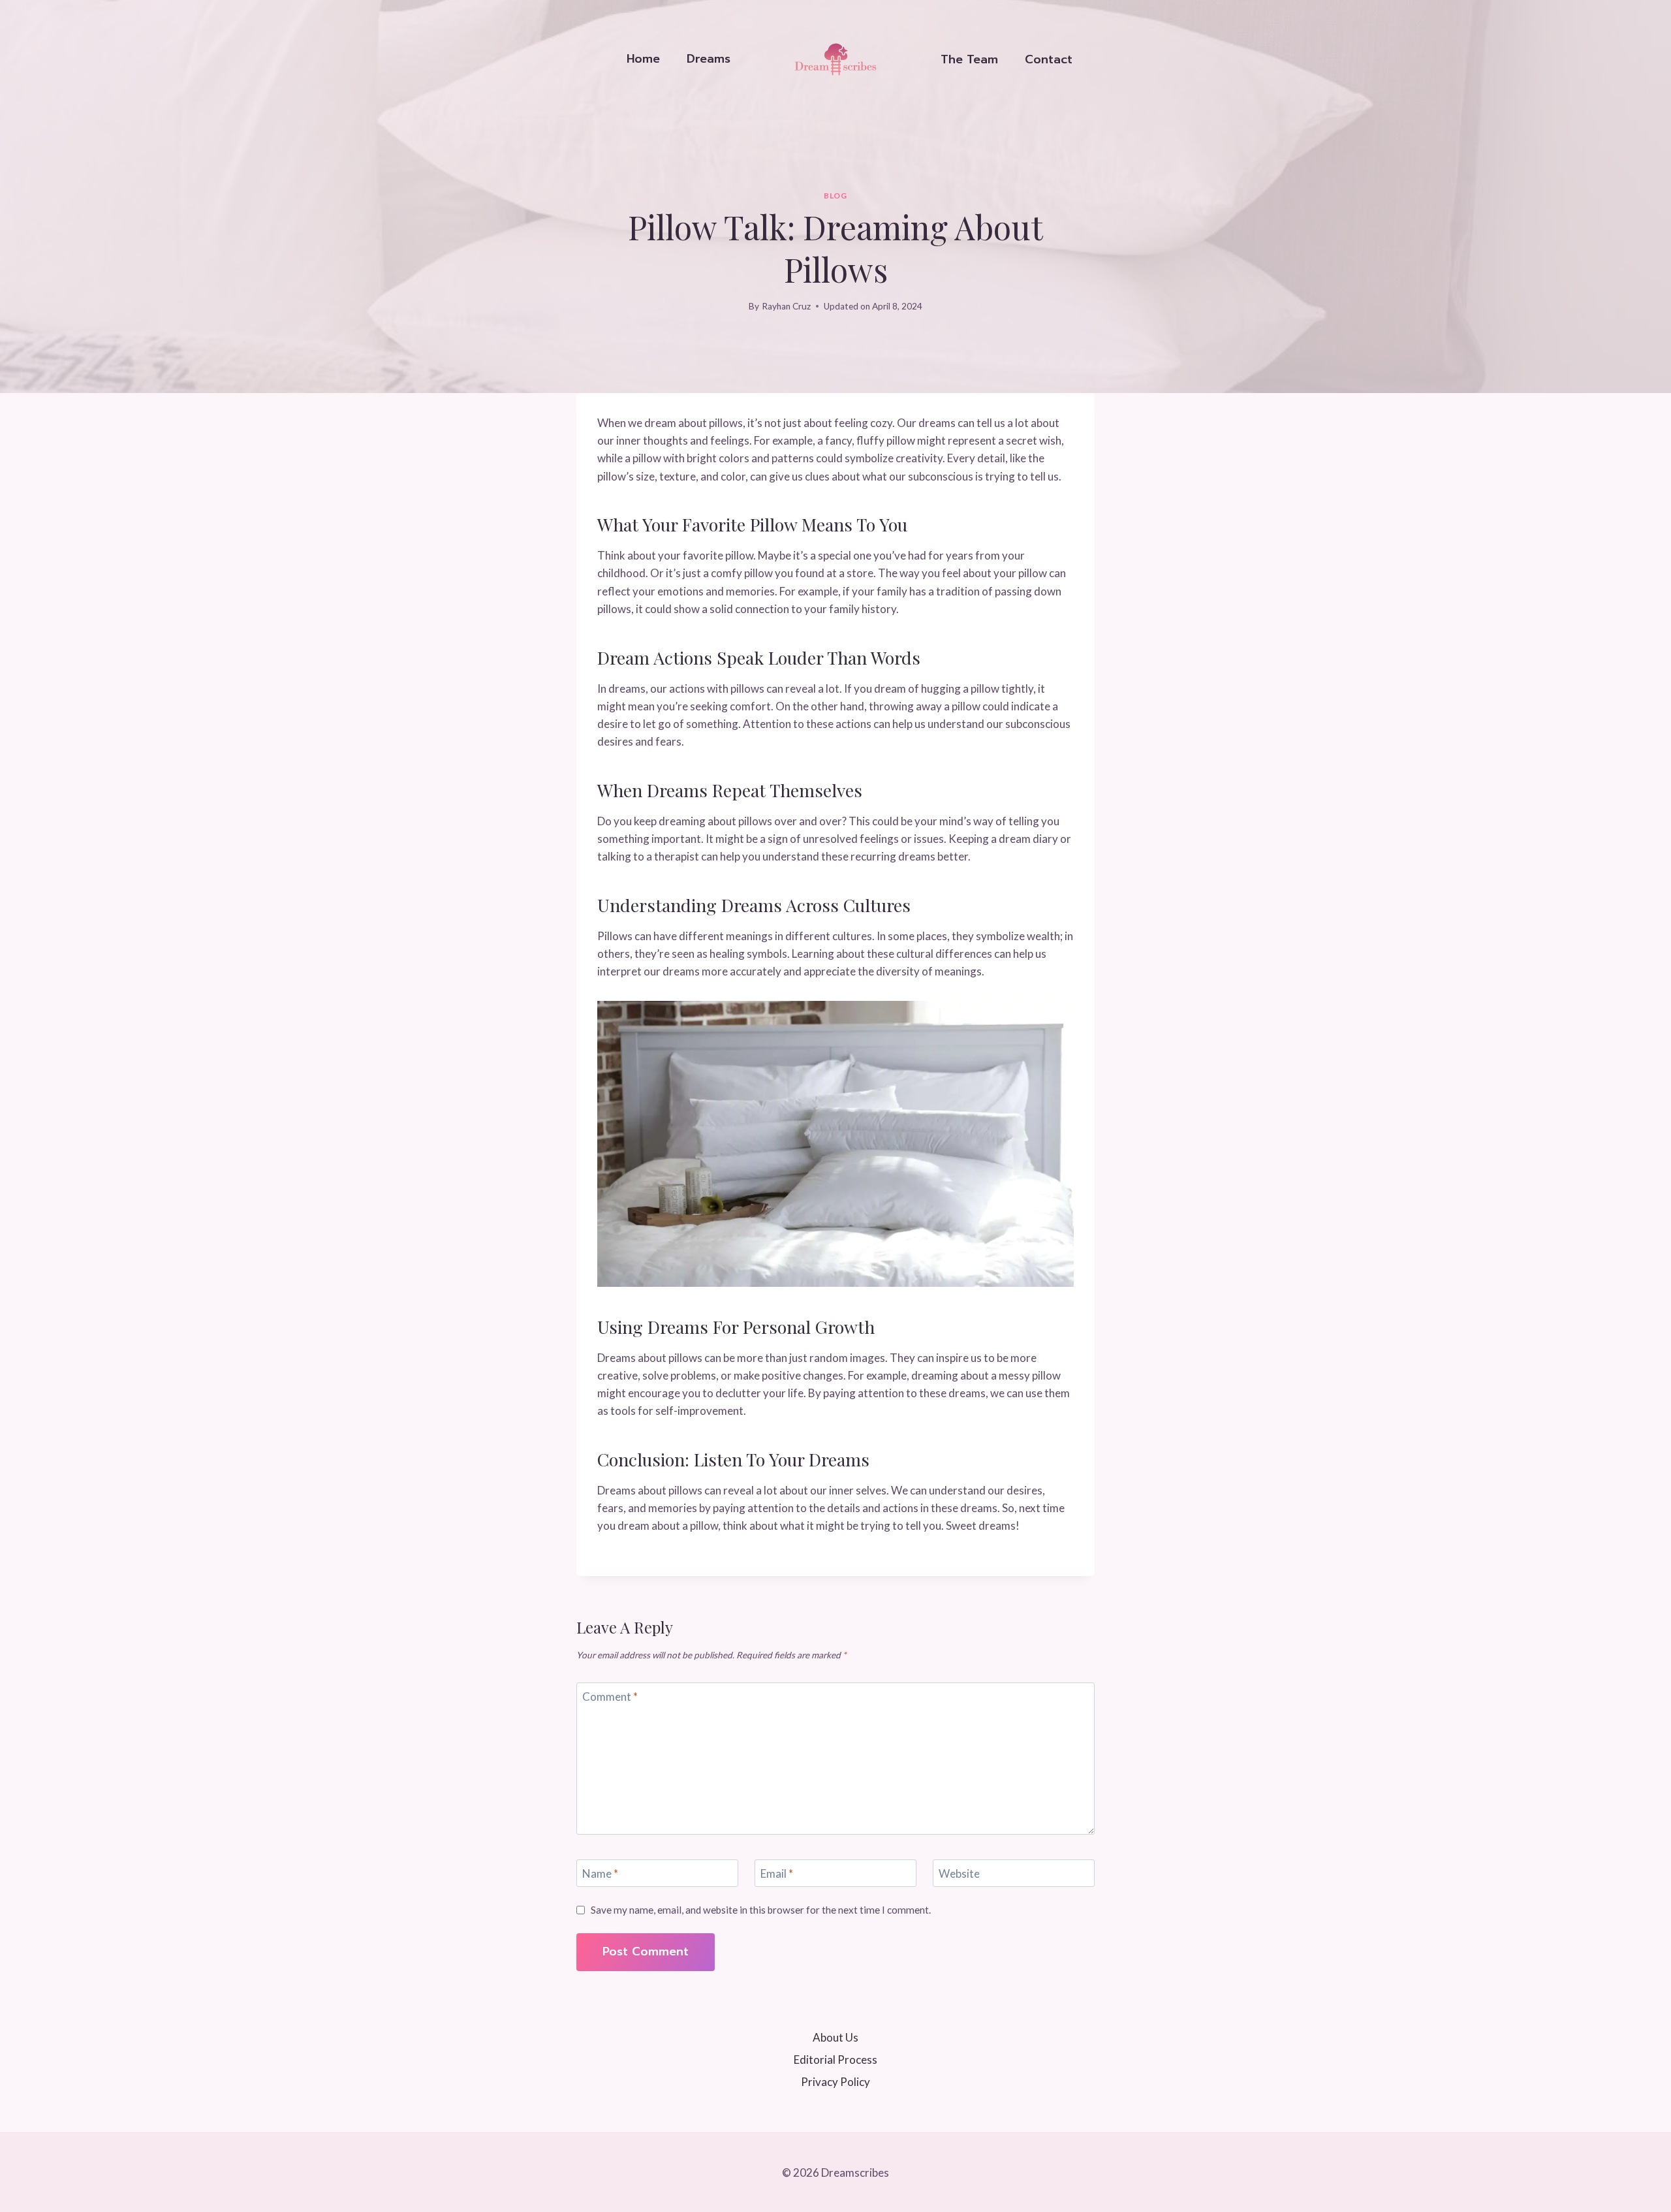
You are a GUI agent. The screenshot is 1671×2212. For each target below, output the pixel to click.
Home (643, 59)
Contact (1049, 59)
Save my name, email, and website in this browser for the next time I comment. (761, 1910)
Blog (835, 196)
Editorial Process (835, 2060)
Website (959, 1873)
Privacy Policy (835, 2082)
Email (777, 1873)
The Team (969, 59)
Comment (610, 1697)
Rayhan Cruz (786, 306)
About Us (835, 2037)
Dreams (709, 59)
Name (600, 1873)
